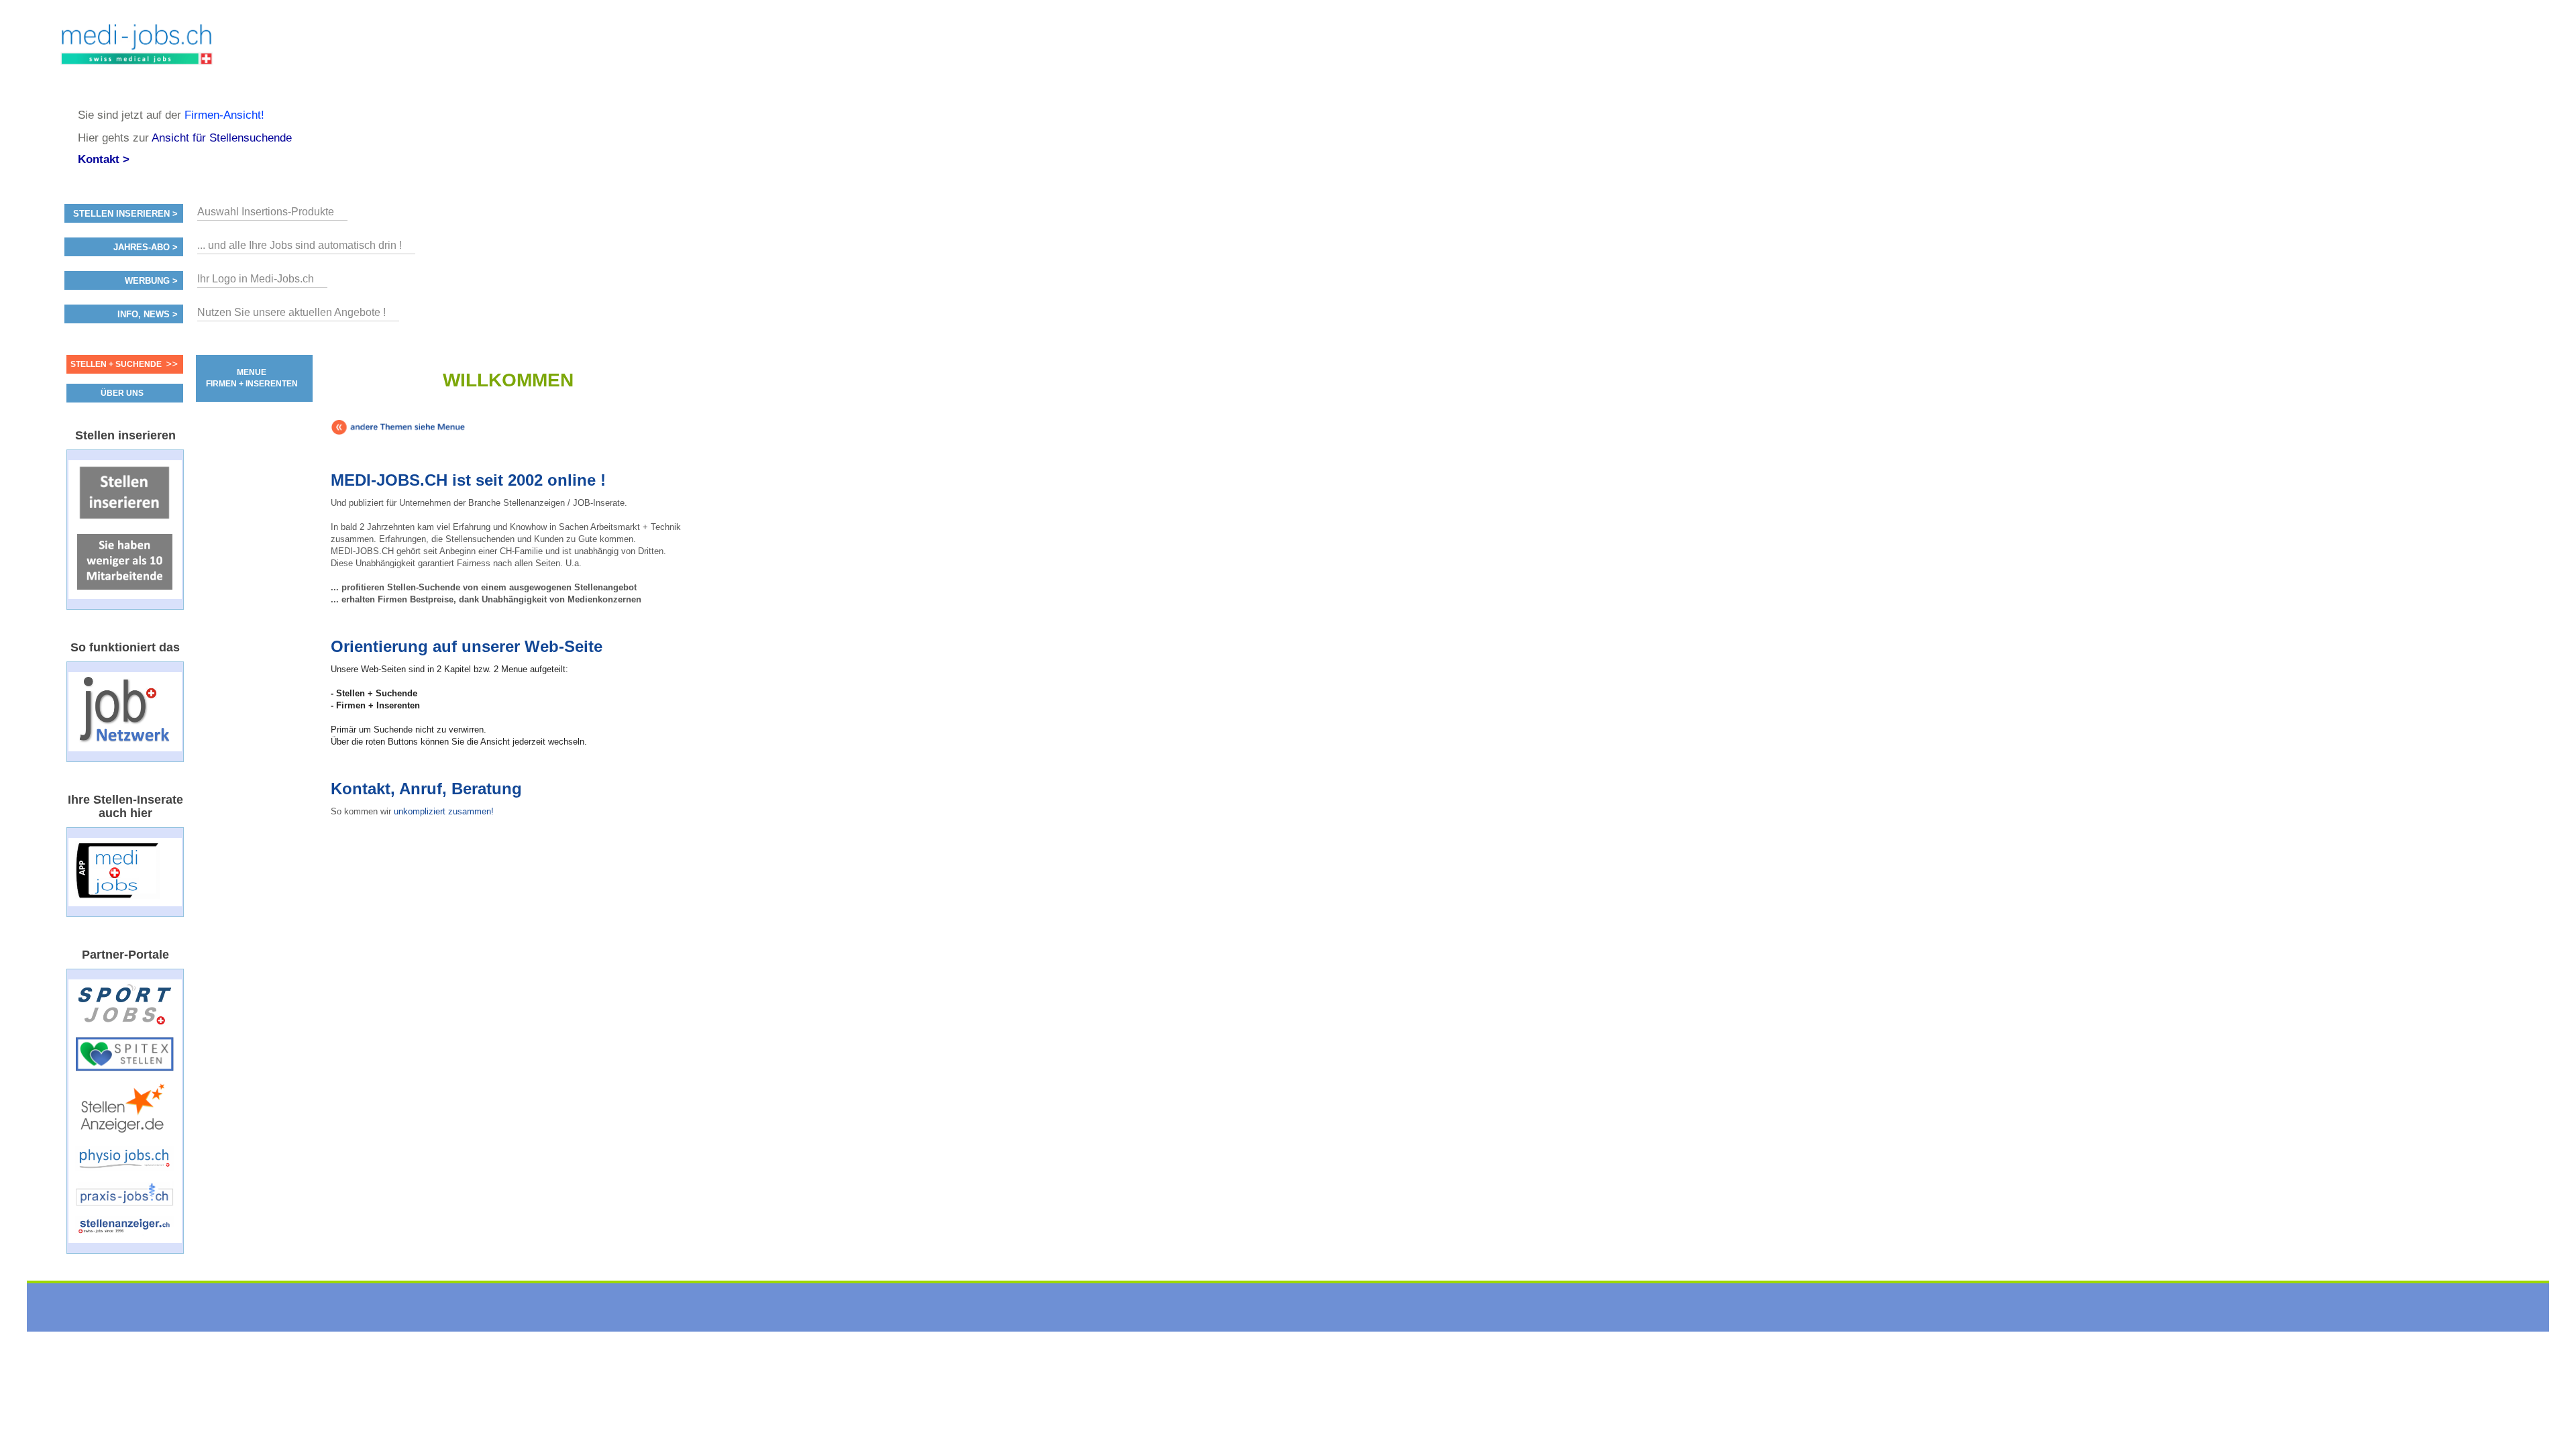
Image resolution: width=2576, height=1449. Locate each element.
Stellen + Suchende (116, 364)
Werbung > (151, 281)
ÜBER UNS (122, 393)
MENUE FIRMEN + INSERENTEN (252, 378)
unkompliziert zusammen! (444, 811)
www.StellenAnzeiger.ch (137, 54)
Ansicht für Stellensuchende (222, 138)
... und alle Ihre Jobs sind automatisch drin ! (300, 245)
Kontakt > (104, 159)
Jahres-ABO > (146, 248)
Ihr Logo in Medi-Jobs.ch (256, 279)
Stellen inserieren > (125, 214)
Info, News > (148, 315)
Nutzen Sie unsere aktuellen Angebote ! (291, 312)
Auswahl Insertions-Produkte (266, 212)
